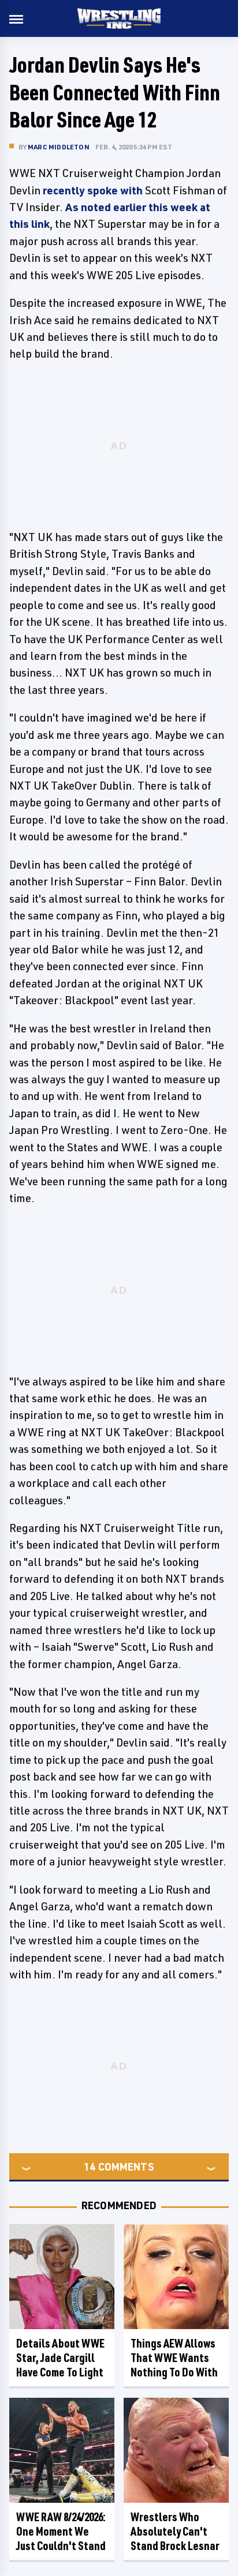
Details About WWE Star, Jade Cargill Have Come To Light (60, 2358)
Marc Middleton (59, 147)
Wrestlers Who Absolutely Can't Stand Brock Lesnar (175, 2531)
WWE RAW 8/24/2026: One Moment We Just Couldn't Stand (61, 2531)
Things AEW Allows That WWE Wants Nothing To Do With (174, 2358)
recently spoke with (93, 190)
